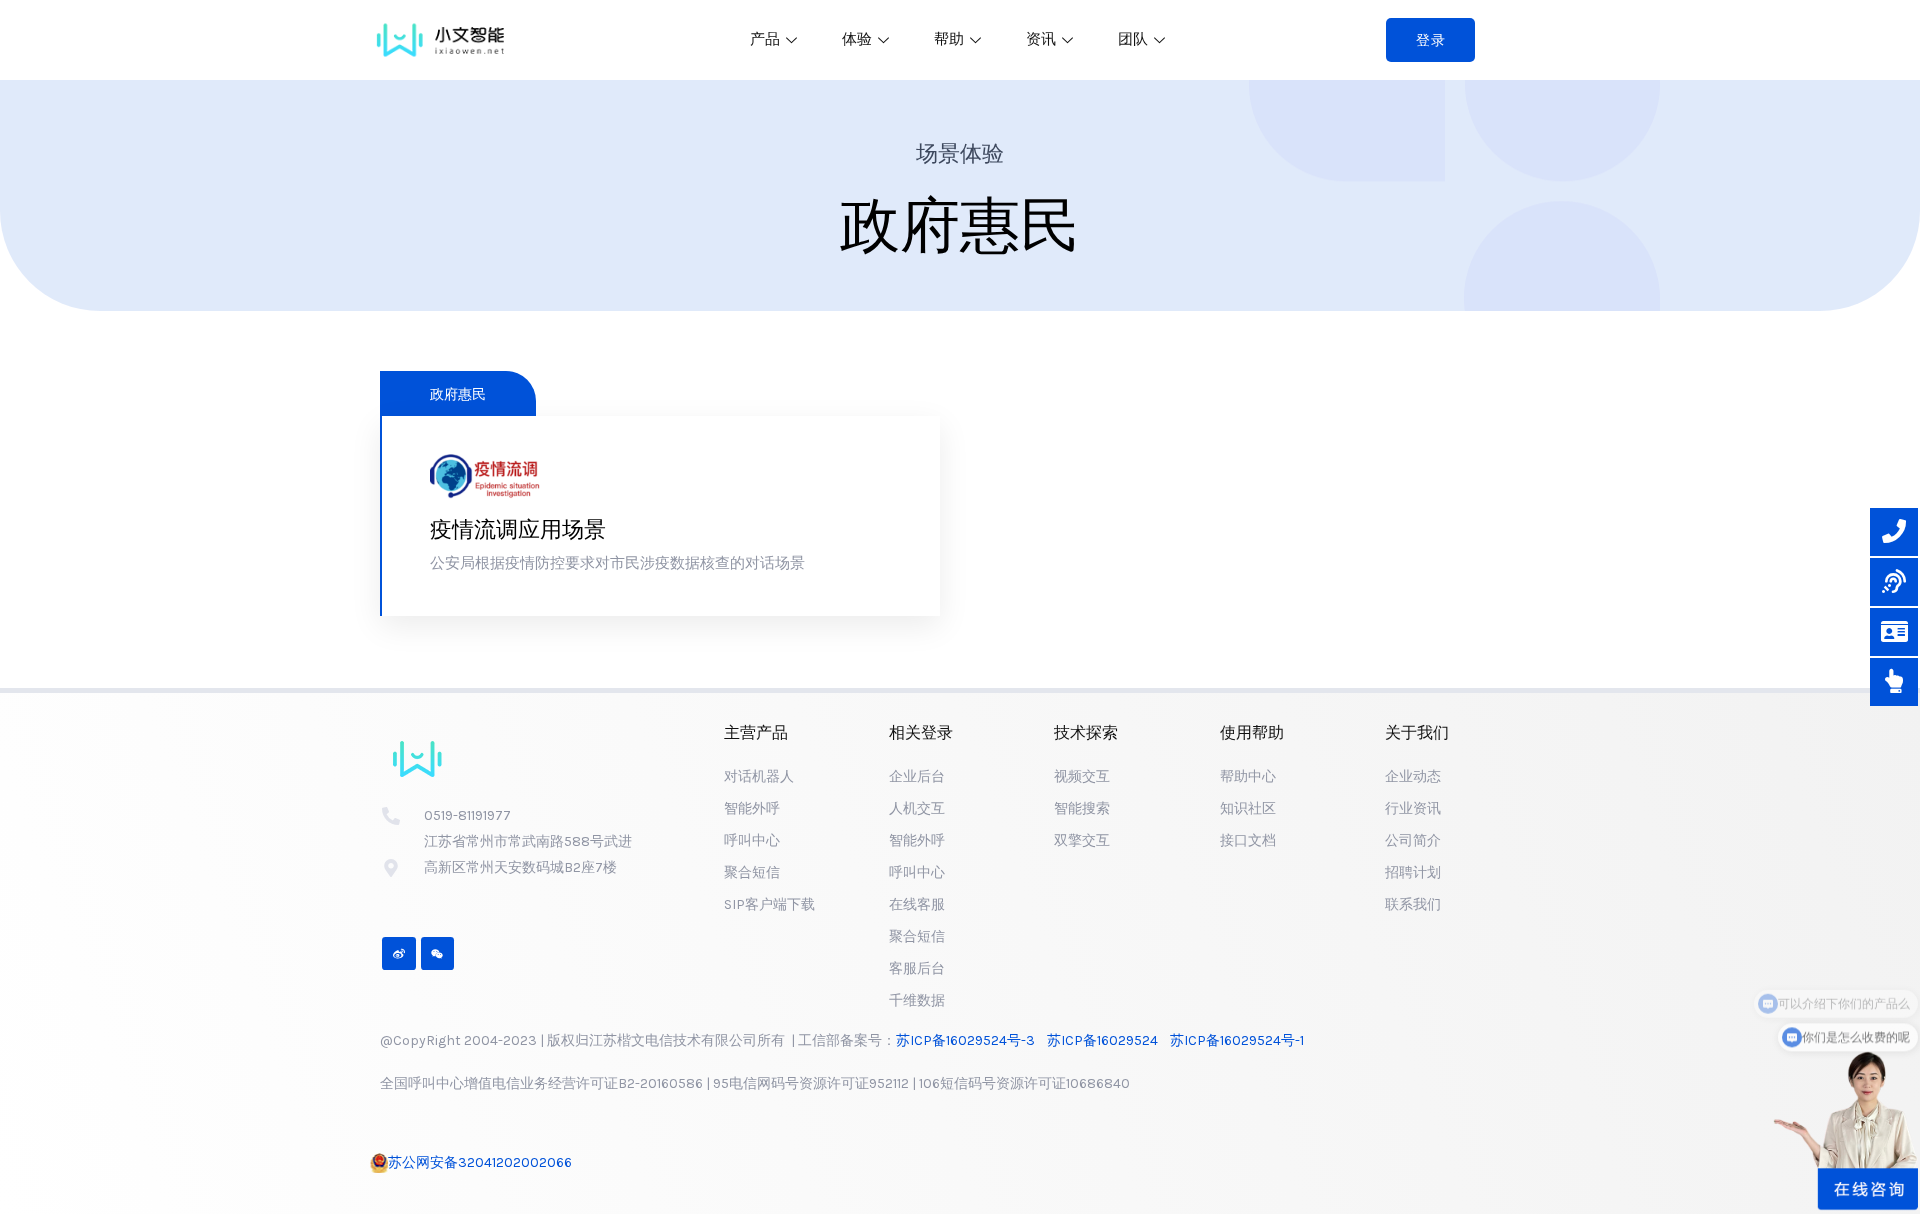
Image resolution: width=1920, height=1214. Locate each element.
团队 (1133, 39)
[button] (1431, 40)
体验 (857, 39)
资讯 (1041, 39)
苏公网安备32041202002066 (480, 1162)
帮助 (949, 39)
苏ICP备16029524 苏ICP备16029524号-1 (1178, 1040)
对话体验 (496, 582)
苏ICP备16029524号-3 (971, 1040)
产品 (765, 39)
